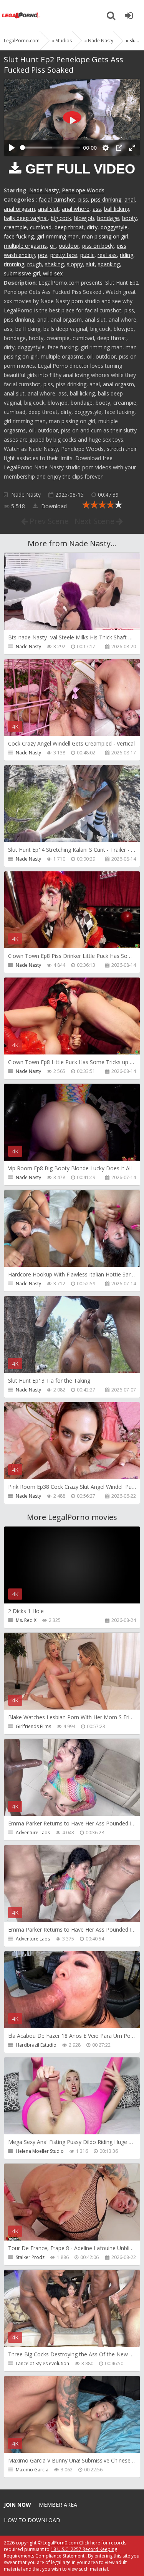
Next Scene (95, 521)
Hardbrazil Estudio (36, 2045)
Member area (58, 2505)
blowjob (84, 218)
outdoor (69, 246)
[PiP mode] (119, 148)
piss (83, 199)
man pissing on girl (105, 236)
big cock (61, 218)
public (87, 255)
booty (129, 218)
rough (35, 264)
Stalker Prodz (30, 2257)
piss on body (98, 246)
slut (90, 264)
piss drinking (106, 199)
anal (130, 199)
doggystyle (114, 227)
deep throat (69, 227)
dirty (92, 227)
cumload (41, 227)
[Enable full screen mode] (132, 148)
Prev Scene (48, 521)
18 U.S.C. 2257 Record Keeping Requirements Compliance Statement (60, 2553)
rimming (14, 264)
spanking (109, 264)
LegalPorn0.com (60, 2543)
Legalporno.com (21, 15)
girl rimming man (58, 236)
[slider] (50, 148)
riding (127, 255)
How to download (32, 2520)
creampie (15, 227)
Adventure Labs (33, 1833)
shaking (54, 264)
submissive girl (22, 273)
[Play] (12, 148)
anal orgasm (19, 209)
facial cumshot (57, 199)
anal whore (76, 209)
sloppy (75, 264)
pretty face (64, 255)
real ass (107, 255)
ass (97, 209)
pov (43, 255)
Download (53, 506)
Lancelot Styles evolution (42, 2363)
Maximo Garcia (32, 2470)
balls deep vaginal (26, 218)
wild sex (53, 273)
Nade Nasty (44, 190)
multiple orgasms (25, 246)
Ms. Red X (26, 1620)
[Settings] (106, 148)
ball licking (117, 209)
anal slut (48, 209)
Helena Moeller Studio (40, 2151)
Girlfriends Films (33, 1726)
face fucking (19, 236)
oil (53, 246)
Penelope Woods (83, 190)
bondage (108, 218)
